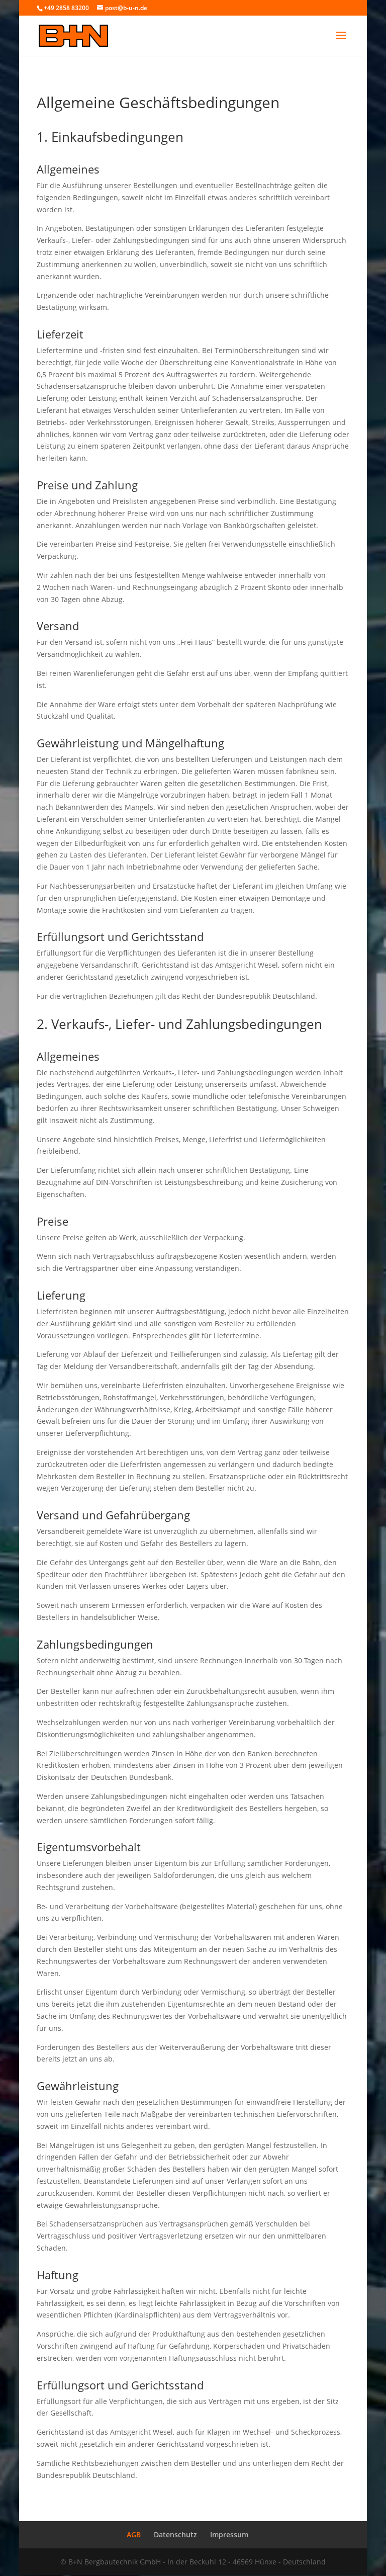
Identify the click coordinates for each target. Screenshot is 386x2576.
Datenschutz (175, 2535)
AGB (134, 2535)
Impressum (229, 2535)
